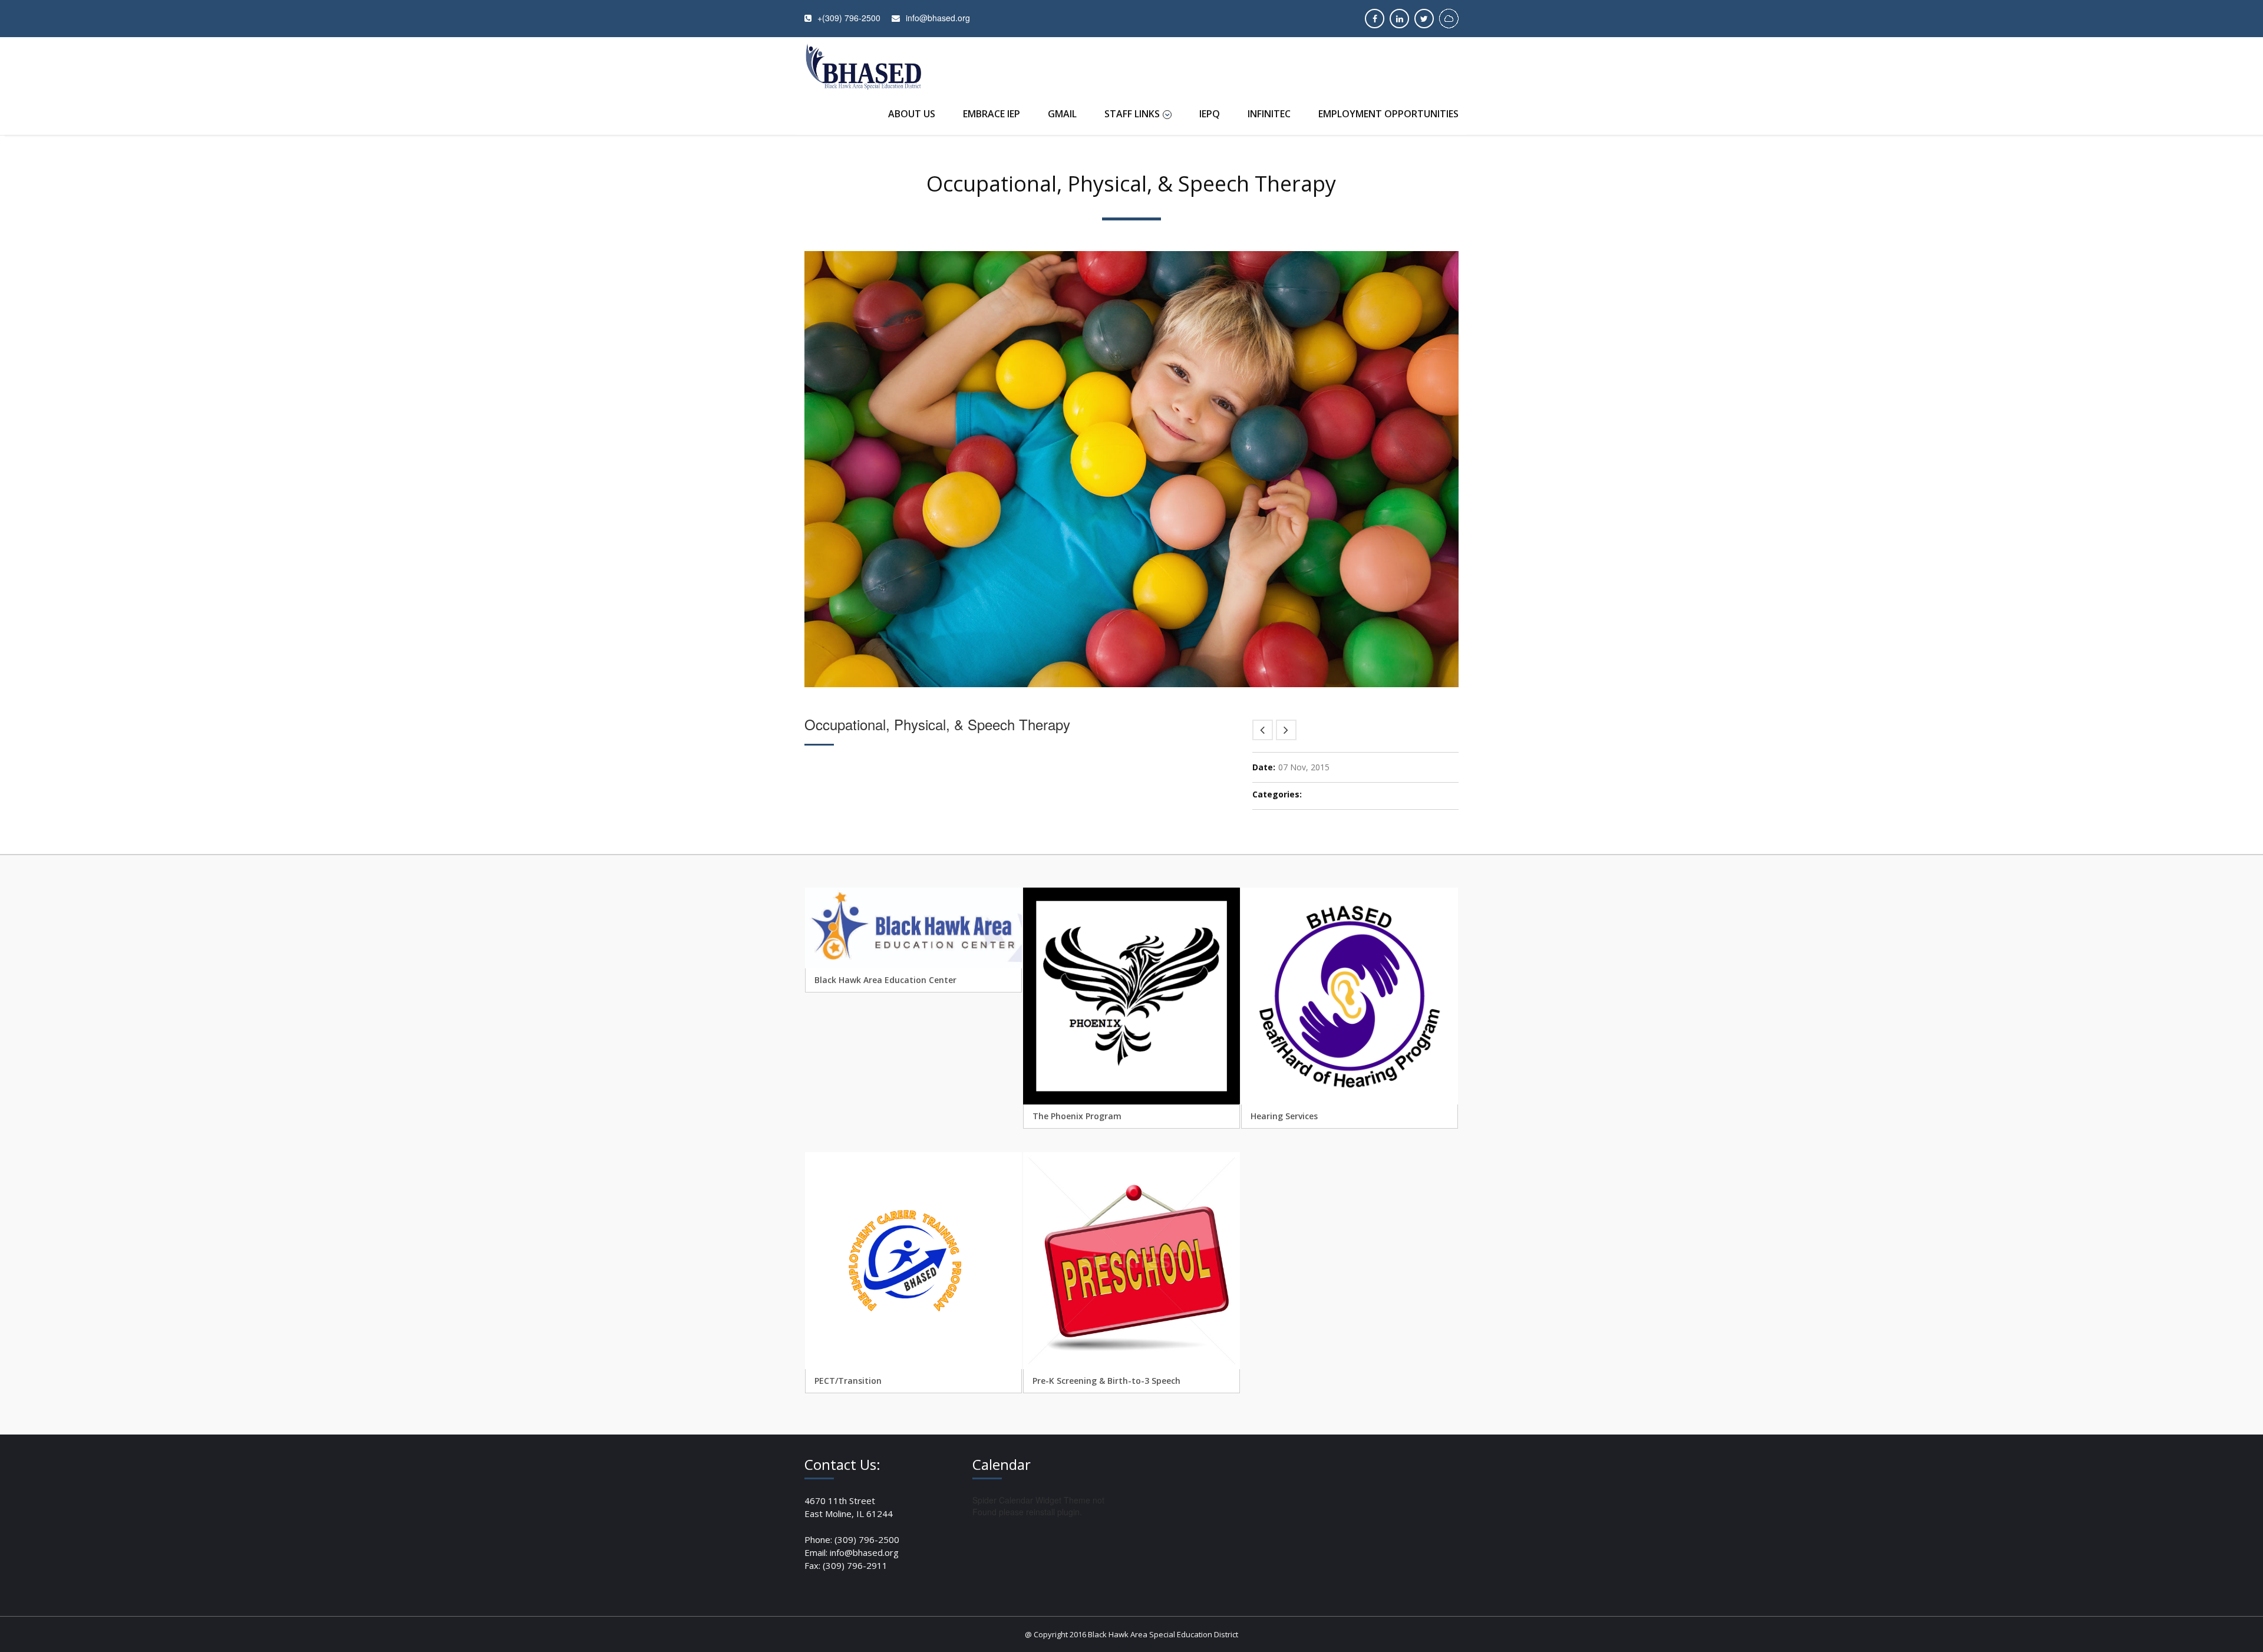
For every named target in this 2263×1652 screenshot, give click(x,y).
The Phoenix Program (1077, 1116)
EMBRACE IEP (992, 114)
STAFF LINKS (1132, 114)
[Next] (1286, 730)
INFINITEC (1269, 114)
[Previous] (1263, 730)
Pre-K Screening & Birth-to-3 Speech (1106, 1381)
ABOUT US (912, 114)
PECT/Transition (848, 1381)
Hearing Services (1284, 1116)
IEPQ (1210, 114)
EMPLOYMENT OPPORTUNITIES (1388, 114)
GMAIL (1062, 114)
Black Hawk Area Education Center (885, 980)
